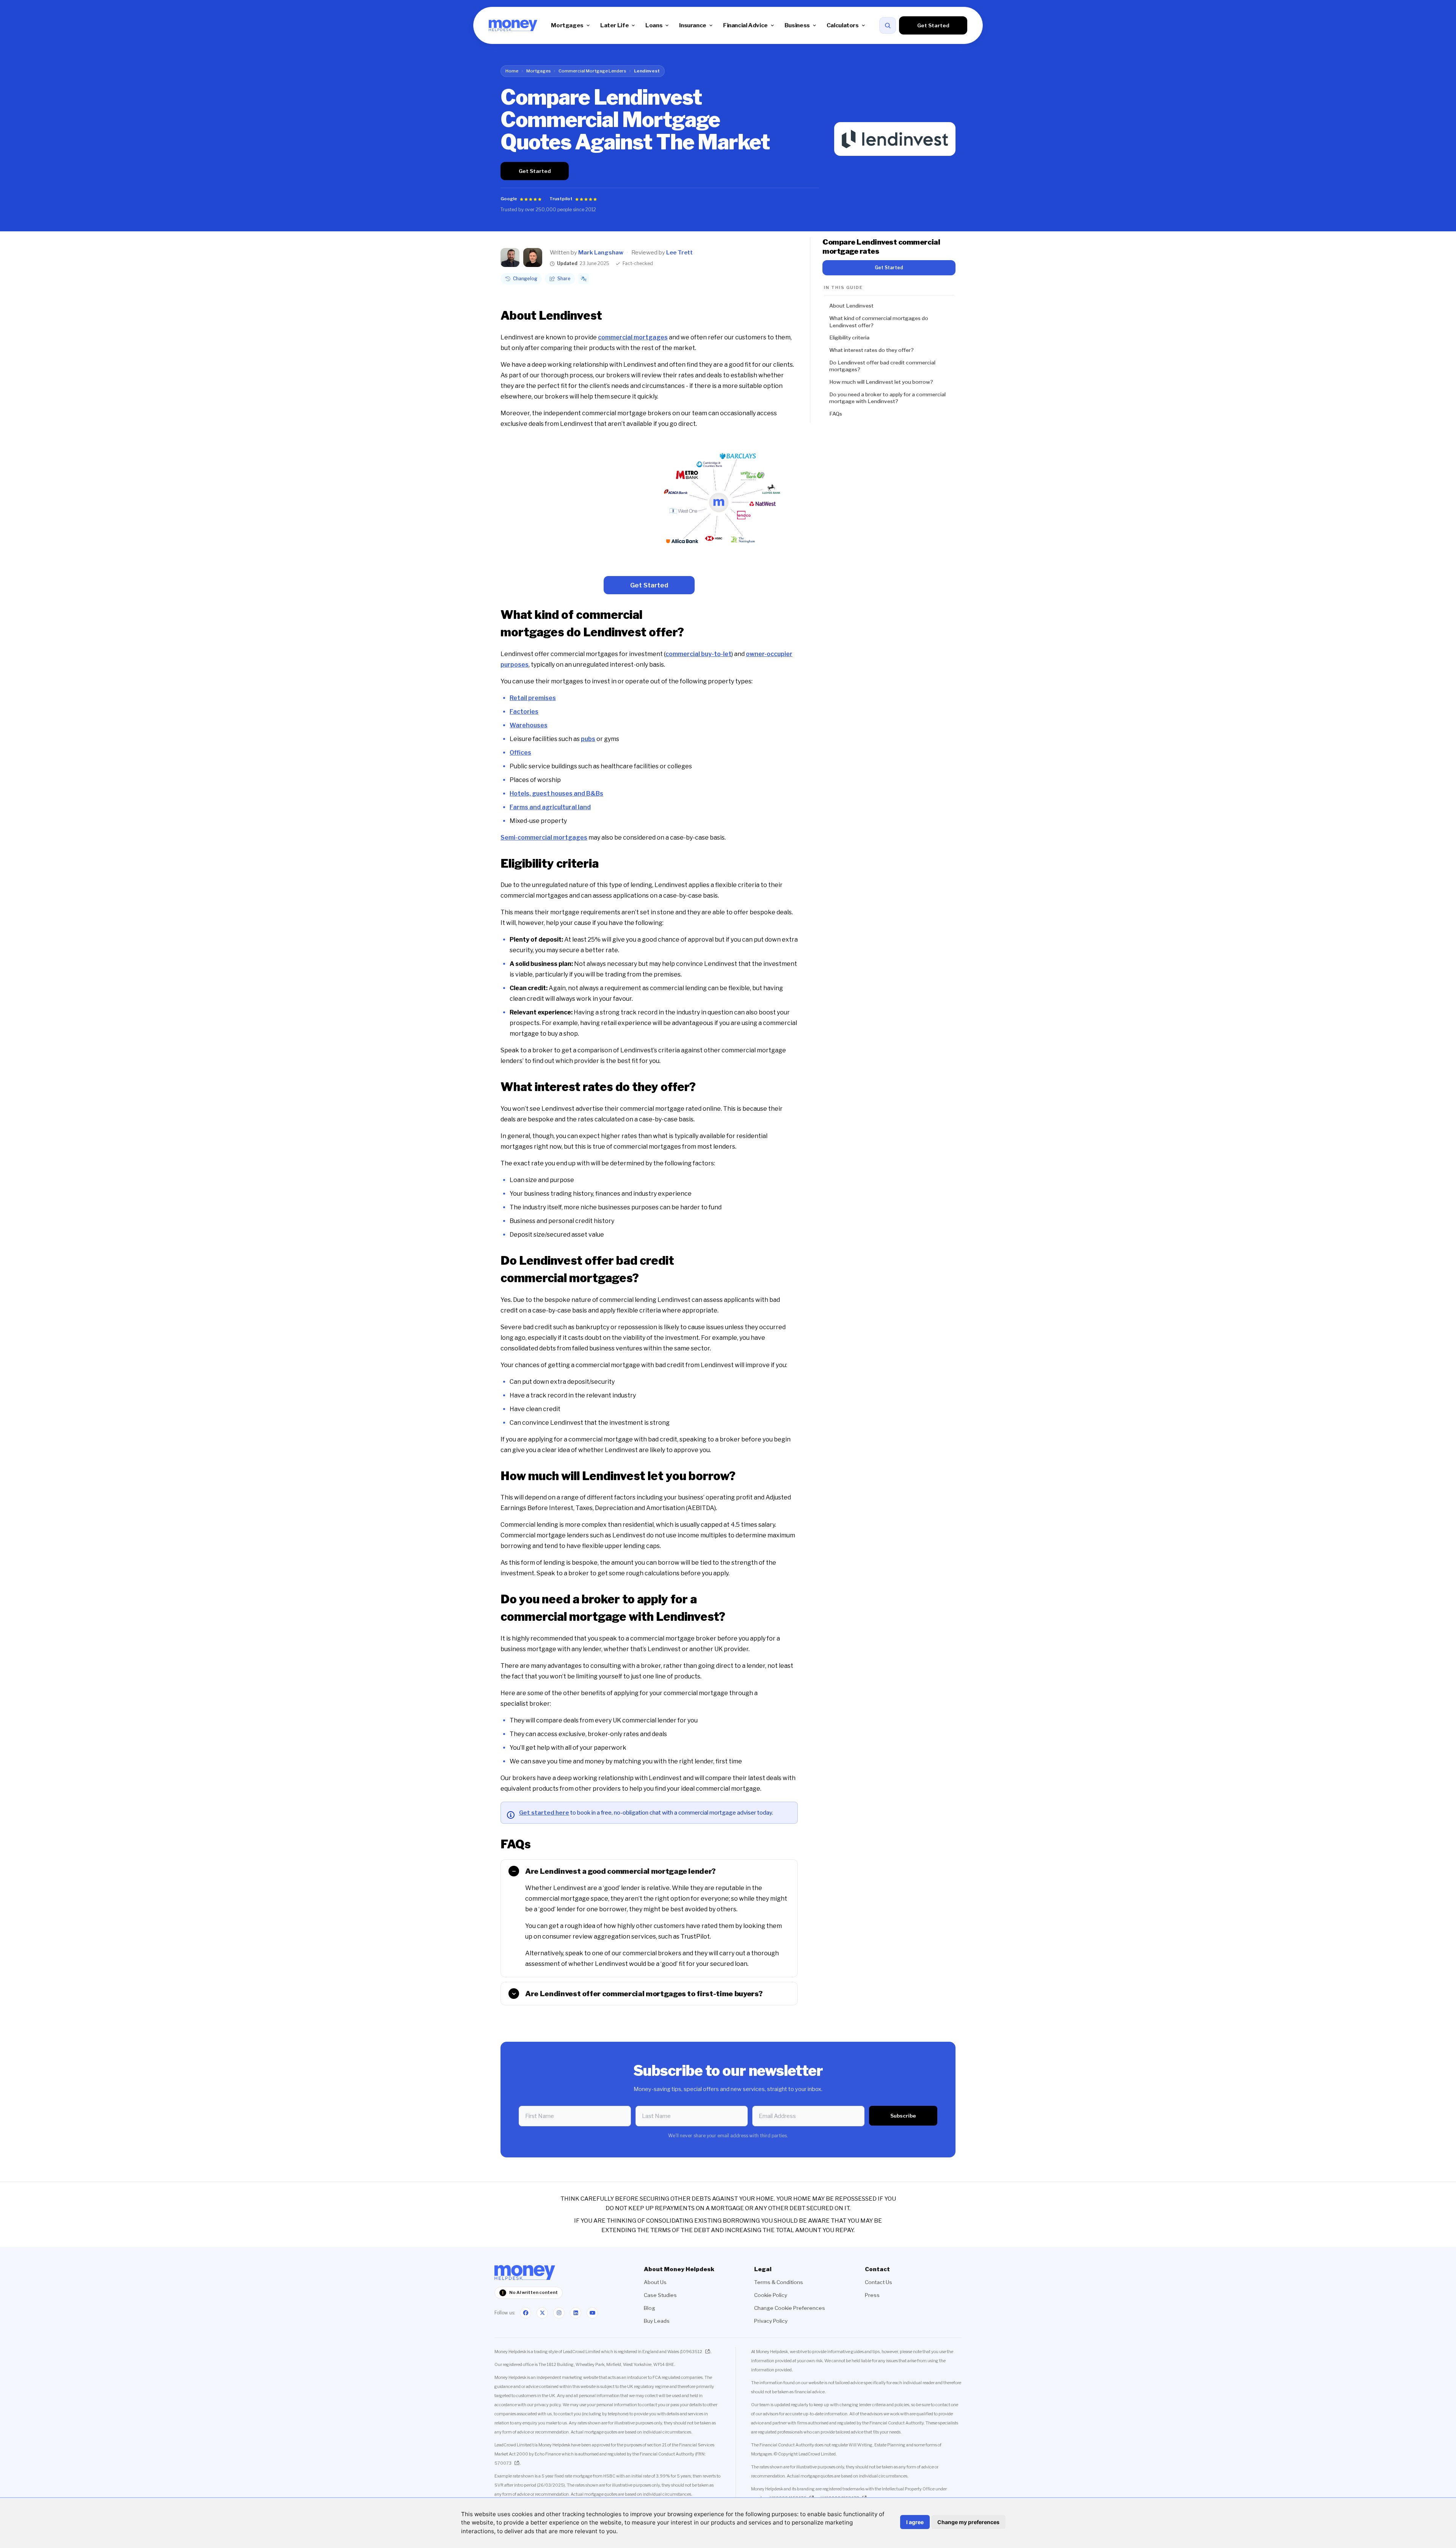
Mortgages (567, 25)
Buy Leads (657, 2321)
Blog (650, 2308)
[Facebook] (526, 2313)
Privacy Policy (771, 2321)
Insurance (693, 25)
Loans (654, 25)
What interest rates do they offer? (872, 350)
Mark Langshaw (601, 253)
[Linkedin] (576, 2313)
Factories (524, 712)
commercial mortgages (633, 337)
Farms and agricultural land (550, 807)
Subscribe (903, 2116)
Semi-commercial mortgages (544, 838)
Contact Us (879, 2282)
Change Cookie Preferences (790, 2308)
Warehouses (529, 725)
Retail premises (533, 698)
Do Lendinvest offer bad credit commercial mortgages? (882, 366)
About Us (655, 2282)
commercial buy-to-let (698, 654)
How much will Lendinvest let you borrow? (881, 382)
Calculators (843, 25)
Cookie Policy (771, 2295)
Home (512, 71)
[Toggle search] (888, 25)
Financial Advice (745, 25)
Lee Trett (679, 253)
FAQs (836, 414)
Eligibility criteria (849, 338)
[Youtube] (592, 2313)
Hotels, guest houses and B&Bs (556, 794)
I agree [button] (915, 2522)
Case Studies (660, 2295)
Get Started (933, 25)
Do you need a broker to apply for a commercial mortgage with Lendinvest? (887, 398)
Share (564, 279)
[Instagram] (559, 2313)
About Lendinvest (851, 306)
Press (872, 2295)
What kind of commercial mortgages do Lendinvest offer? (879, 322)
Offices (520, 753)
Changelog (525, 279)
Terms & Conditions (779, 2282)
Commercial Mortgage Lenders (592, 71)
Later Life (614, 25)
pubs (588, 739)
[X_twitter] (542, 2313)
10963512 (692, 2352)
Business (797, 25)
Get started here (544, 1812)
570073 (503, 2463)
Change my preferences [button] (968, 2522)
